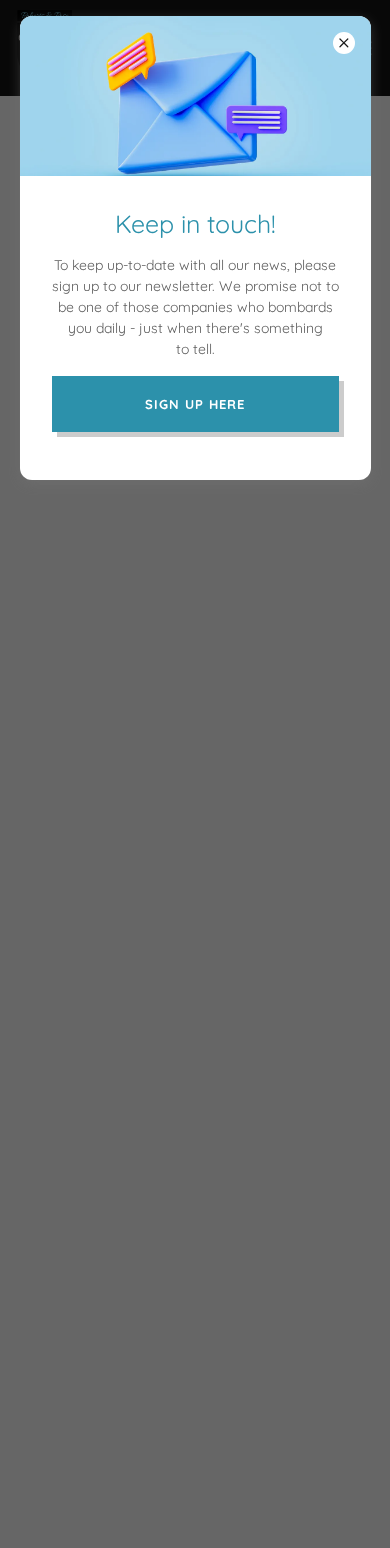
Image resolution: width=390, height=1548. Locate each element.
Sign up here (194, 404)
